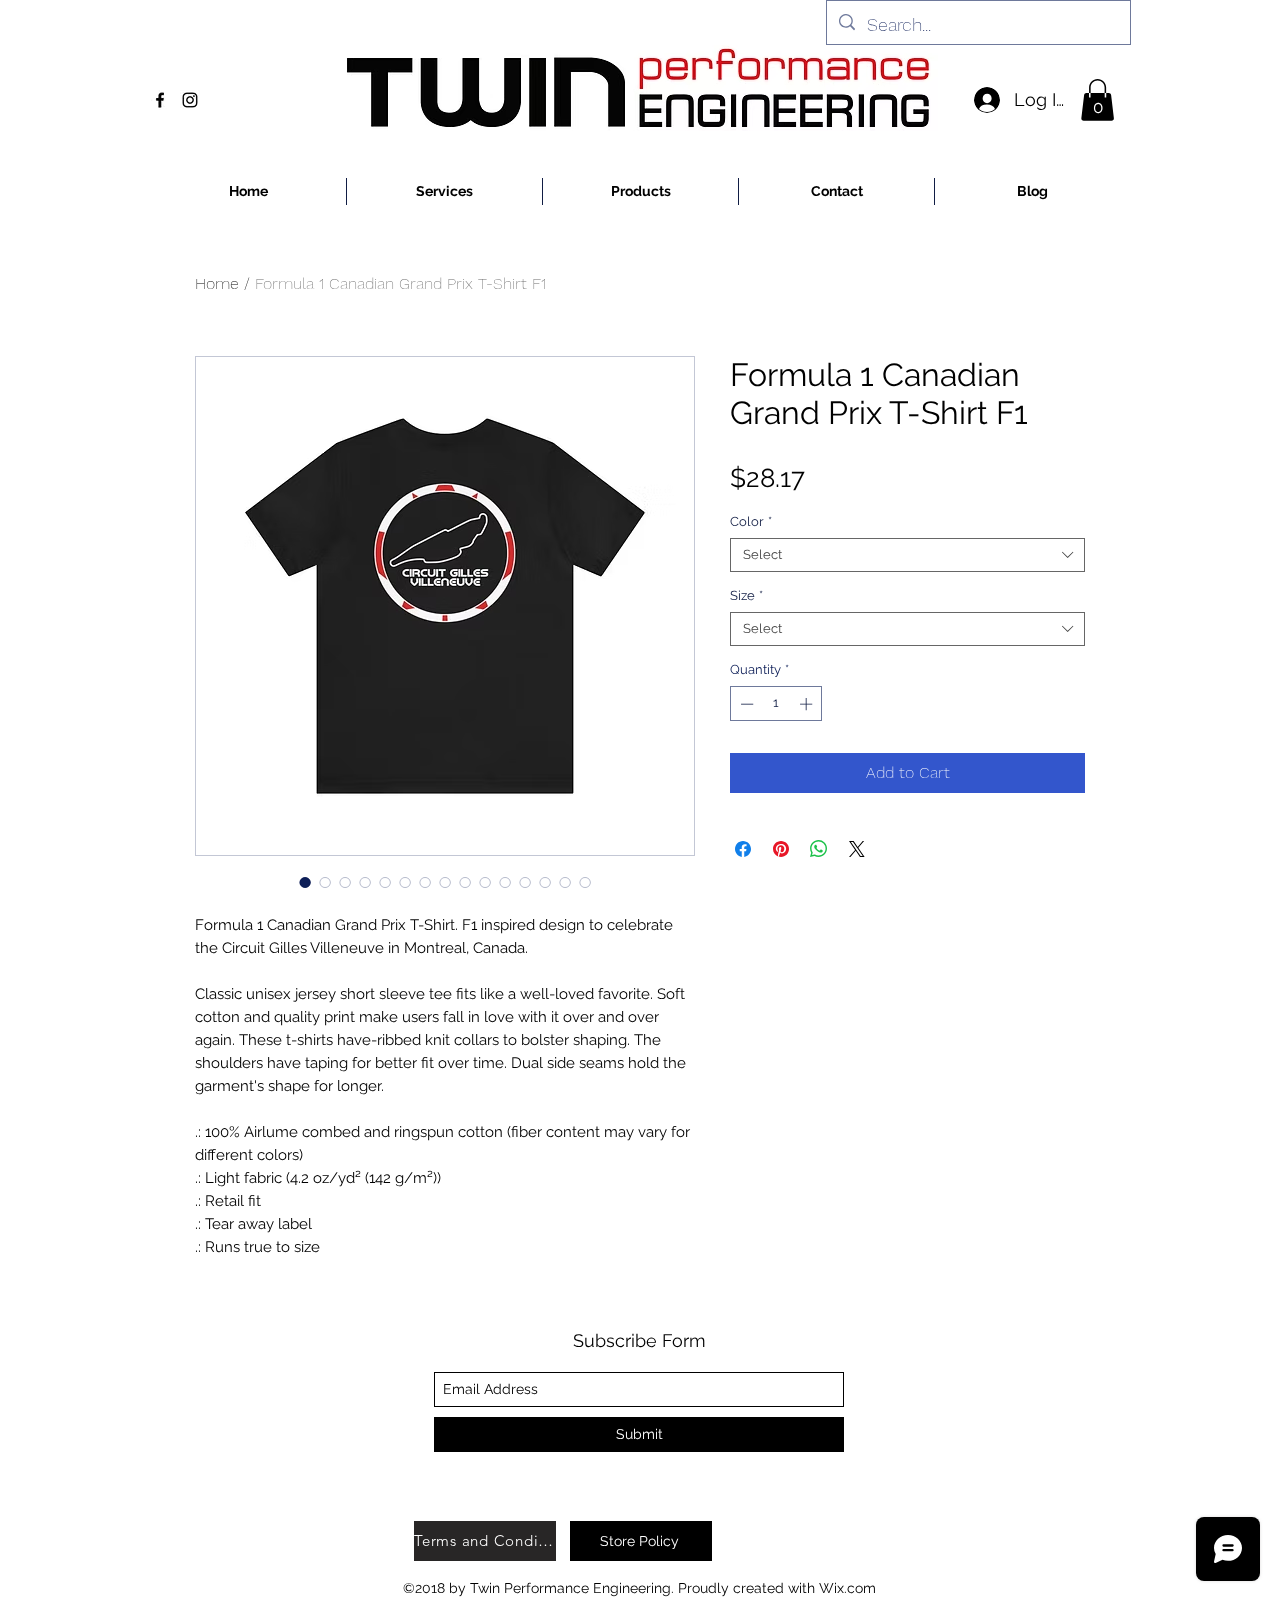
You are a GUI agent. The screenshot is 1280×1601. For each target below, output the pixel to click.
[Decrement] (745, 704)
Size (746, 595)
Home (217, 283)
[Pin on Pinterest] (781, 849)
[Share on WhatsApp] (819, 849)
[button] (1097, 100)
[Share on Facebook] (743, 849)
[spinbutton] (776, 704)
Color (751, 521)
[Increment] (808, 704)
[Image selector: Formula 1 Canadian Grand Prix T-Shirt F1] (305, 882)
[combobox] (907, 555)
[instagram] (190, 100)
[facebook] (160, 100)
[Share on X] (857, 849)
